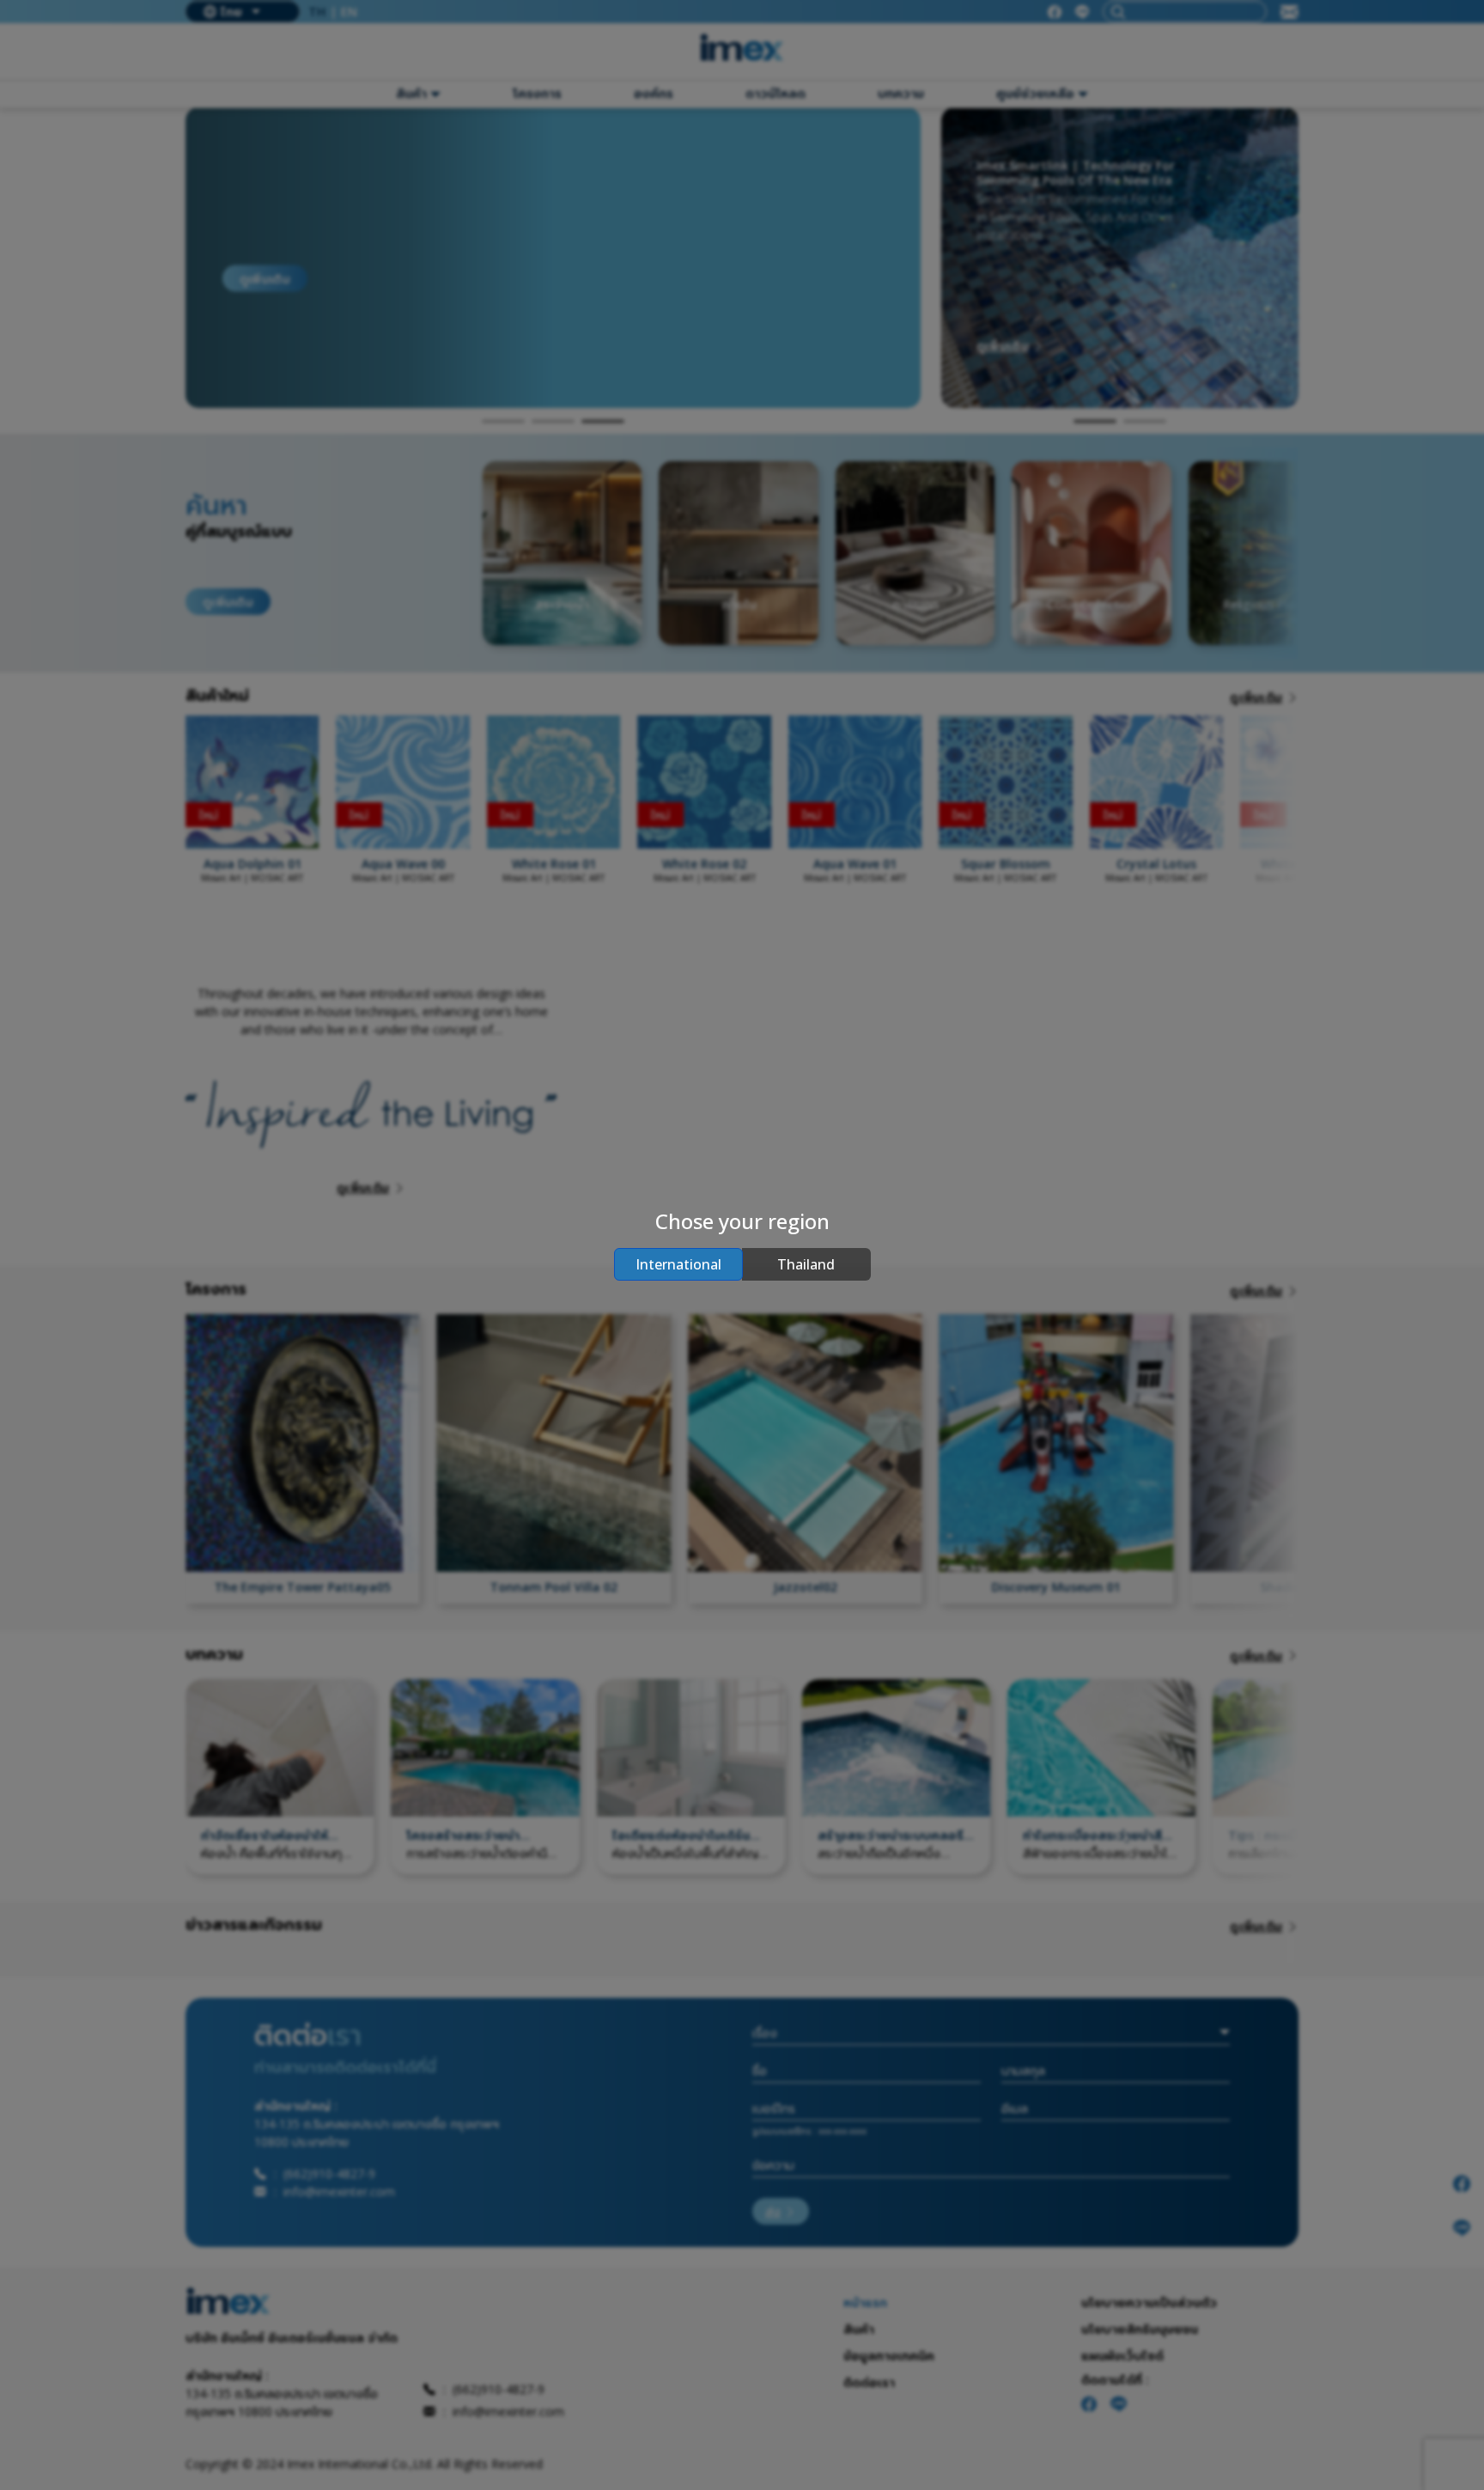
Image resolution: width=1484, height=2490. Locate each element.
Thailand (806, 1264)
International (678, 1264)
